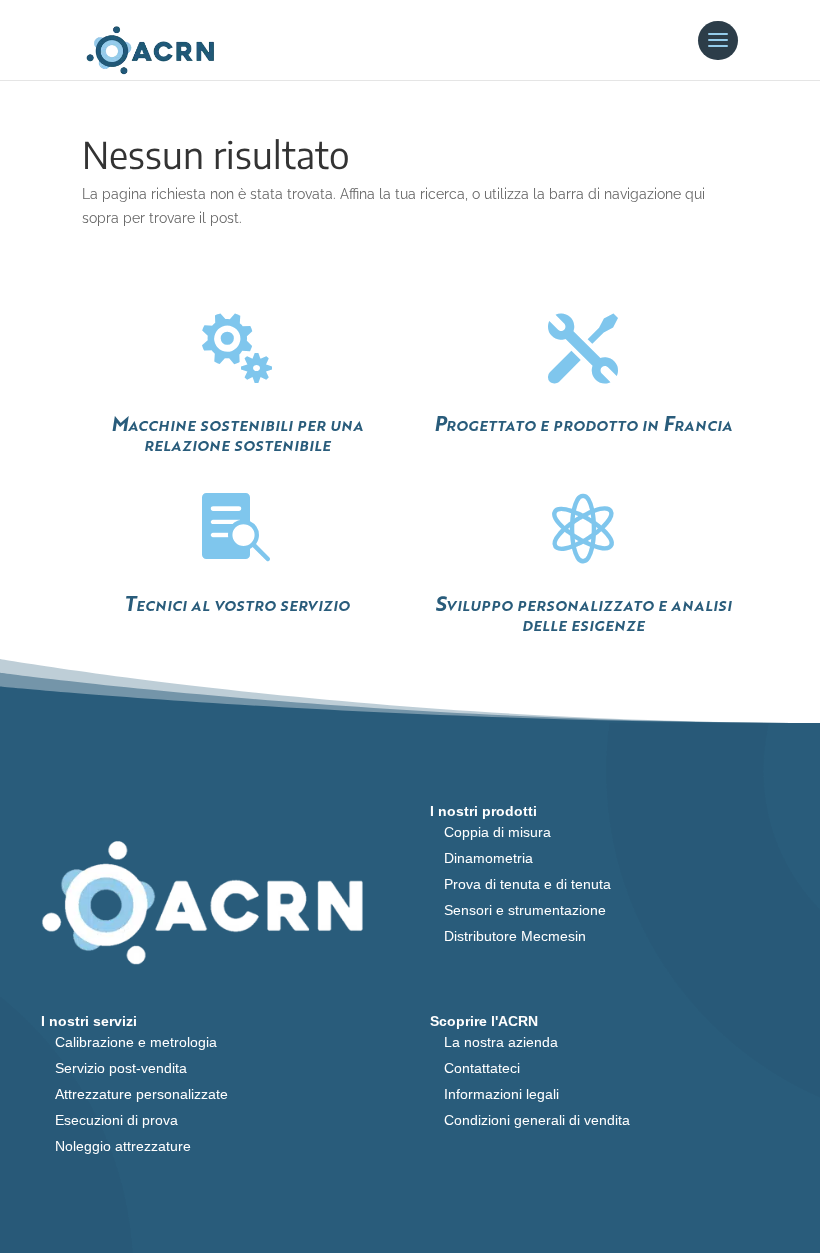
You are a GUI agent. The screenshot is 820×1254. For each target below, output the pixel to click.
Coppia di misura (497, 832)
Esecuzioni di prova (116, 1120)
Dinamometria (488, 858)
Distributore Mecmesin (515, 936)
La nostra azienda (501, 1042)
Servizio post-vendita (121, 1068)
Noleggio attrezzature (123, 1146)
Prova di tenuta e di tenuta (527, 884)
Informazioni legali (501, 1094)
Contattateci (482, 1068)
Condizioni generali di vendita (537, 1120)
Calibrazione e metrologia (136, 1042)
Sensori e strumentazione (525, 910)
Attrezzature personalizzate (141, 1094)
